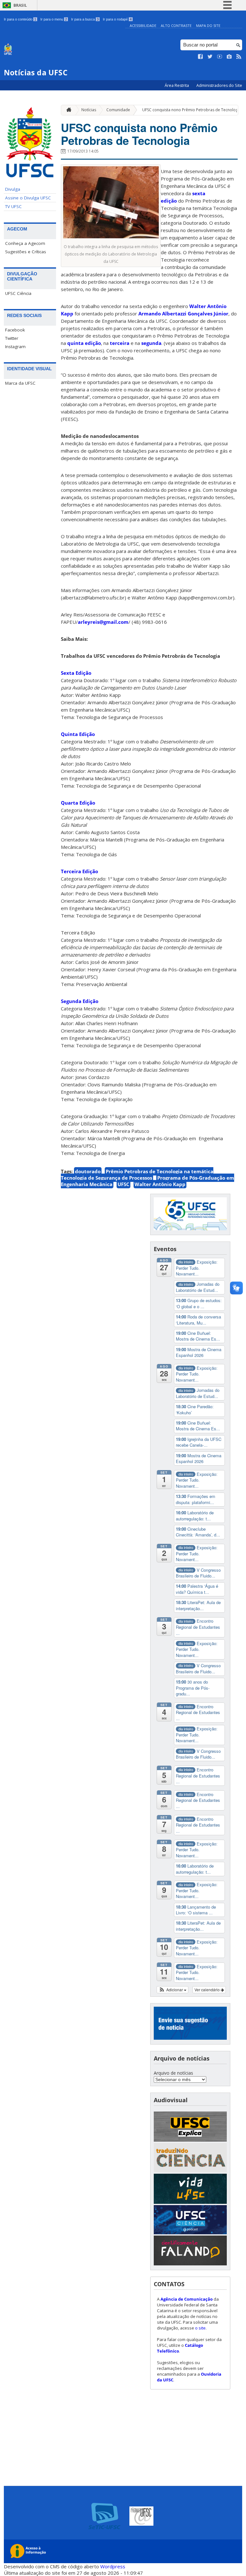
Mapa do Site (208, 25)
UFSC (123, 1184)
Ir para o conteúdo (20, 19)
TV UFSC (13, 206)
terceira (120, 343)
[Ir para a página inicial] (67, 110)
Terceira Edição (79, 871)
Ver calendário (208, 1990)
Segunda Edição (80, 1001)
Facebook (15, 330)
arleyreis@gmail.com (103, 622)
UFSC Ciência (18, 293)
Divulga (13, 189)
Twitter (12, 338)
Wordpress (113, 2566)
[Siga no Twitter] (210, 57)
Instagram (15, 347)
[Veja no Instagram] (229, 57)
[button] (172, 1990)
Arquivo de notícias (173, 2073)
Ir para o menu (54, 19)
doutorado (88, 1171)
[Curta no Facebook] (201, 57)
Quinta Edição (78, 734)
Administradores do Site (219, 85)
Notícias (89, 110)
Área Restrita (177, 85)
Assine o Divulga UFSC (28, 198)
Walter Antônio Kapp (160, 1184)
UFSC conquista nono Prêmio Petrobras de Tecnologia (192, 110)
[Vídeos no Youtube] (220, 57)
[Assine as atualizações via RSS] (239, 57)
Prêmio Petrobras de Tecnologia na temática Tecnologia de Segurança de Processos (137, 1175)
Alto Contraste (176, 25)
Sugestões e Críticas (26, 252)
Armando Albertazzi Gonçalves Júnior (183, 314)
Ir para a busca (85, 19)
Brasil (20, 5)
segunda (151, 343)
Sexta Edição (76, 673)
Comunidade (118, 110)
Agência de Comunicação (187, 2299)
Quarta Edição (78, 803)
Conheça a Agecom (25, 243)
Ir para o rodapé (117, 19)
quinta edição (84, 343)
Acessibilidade (143, 25)
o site (200, 2328)
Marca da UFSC (20, 383)
